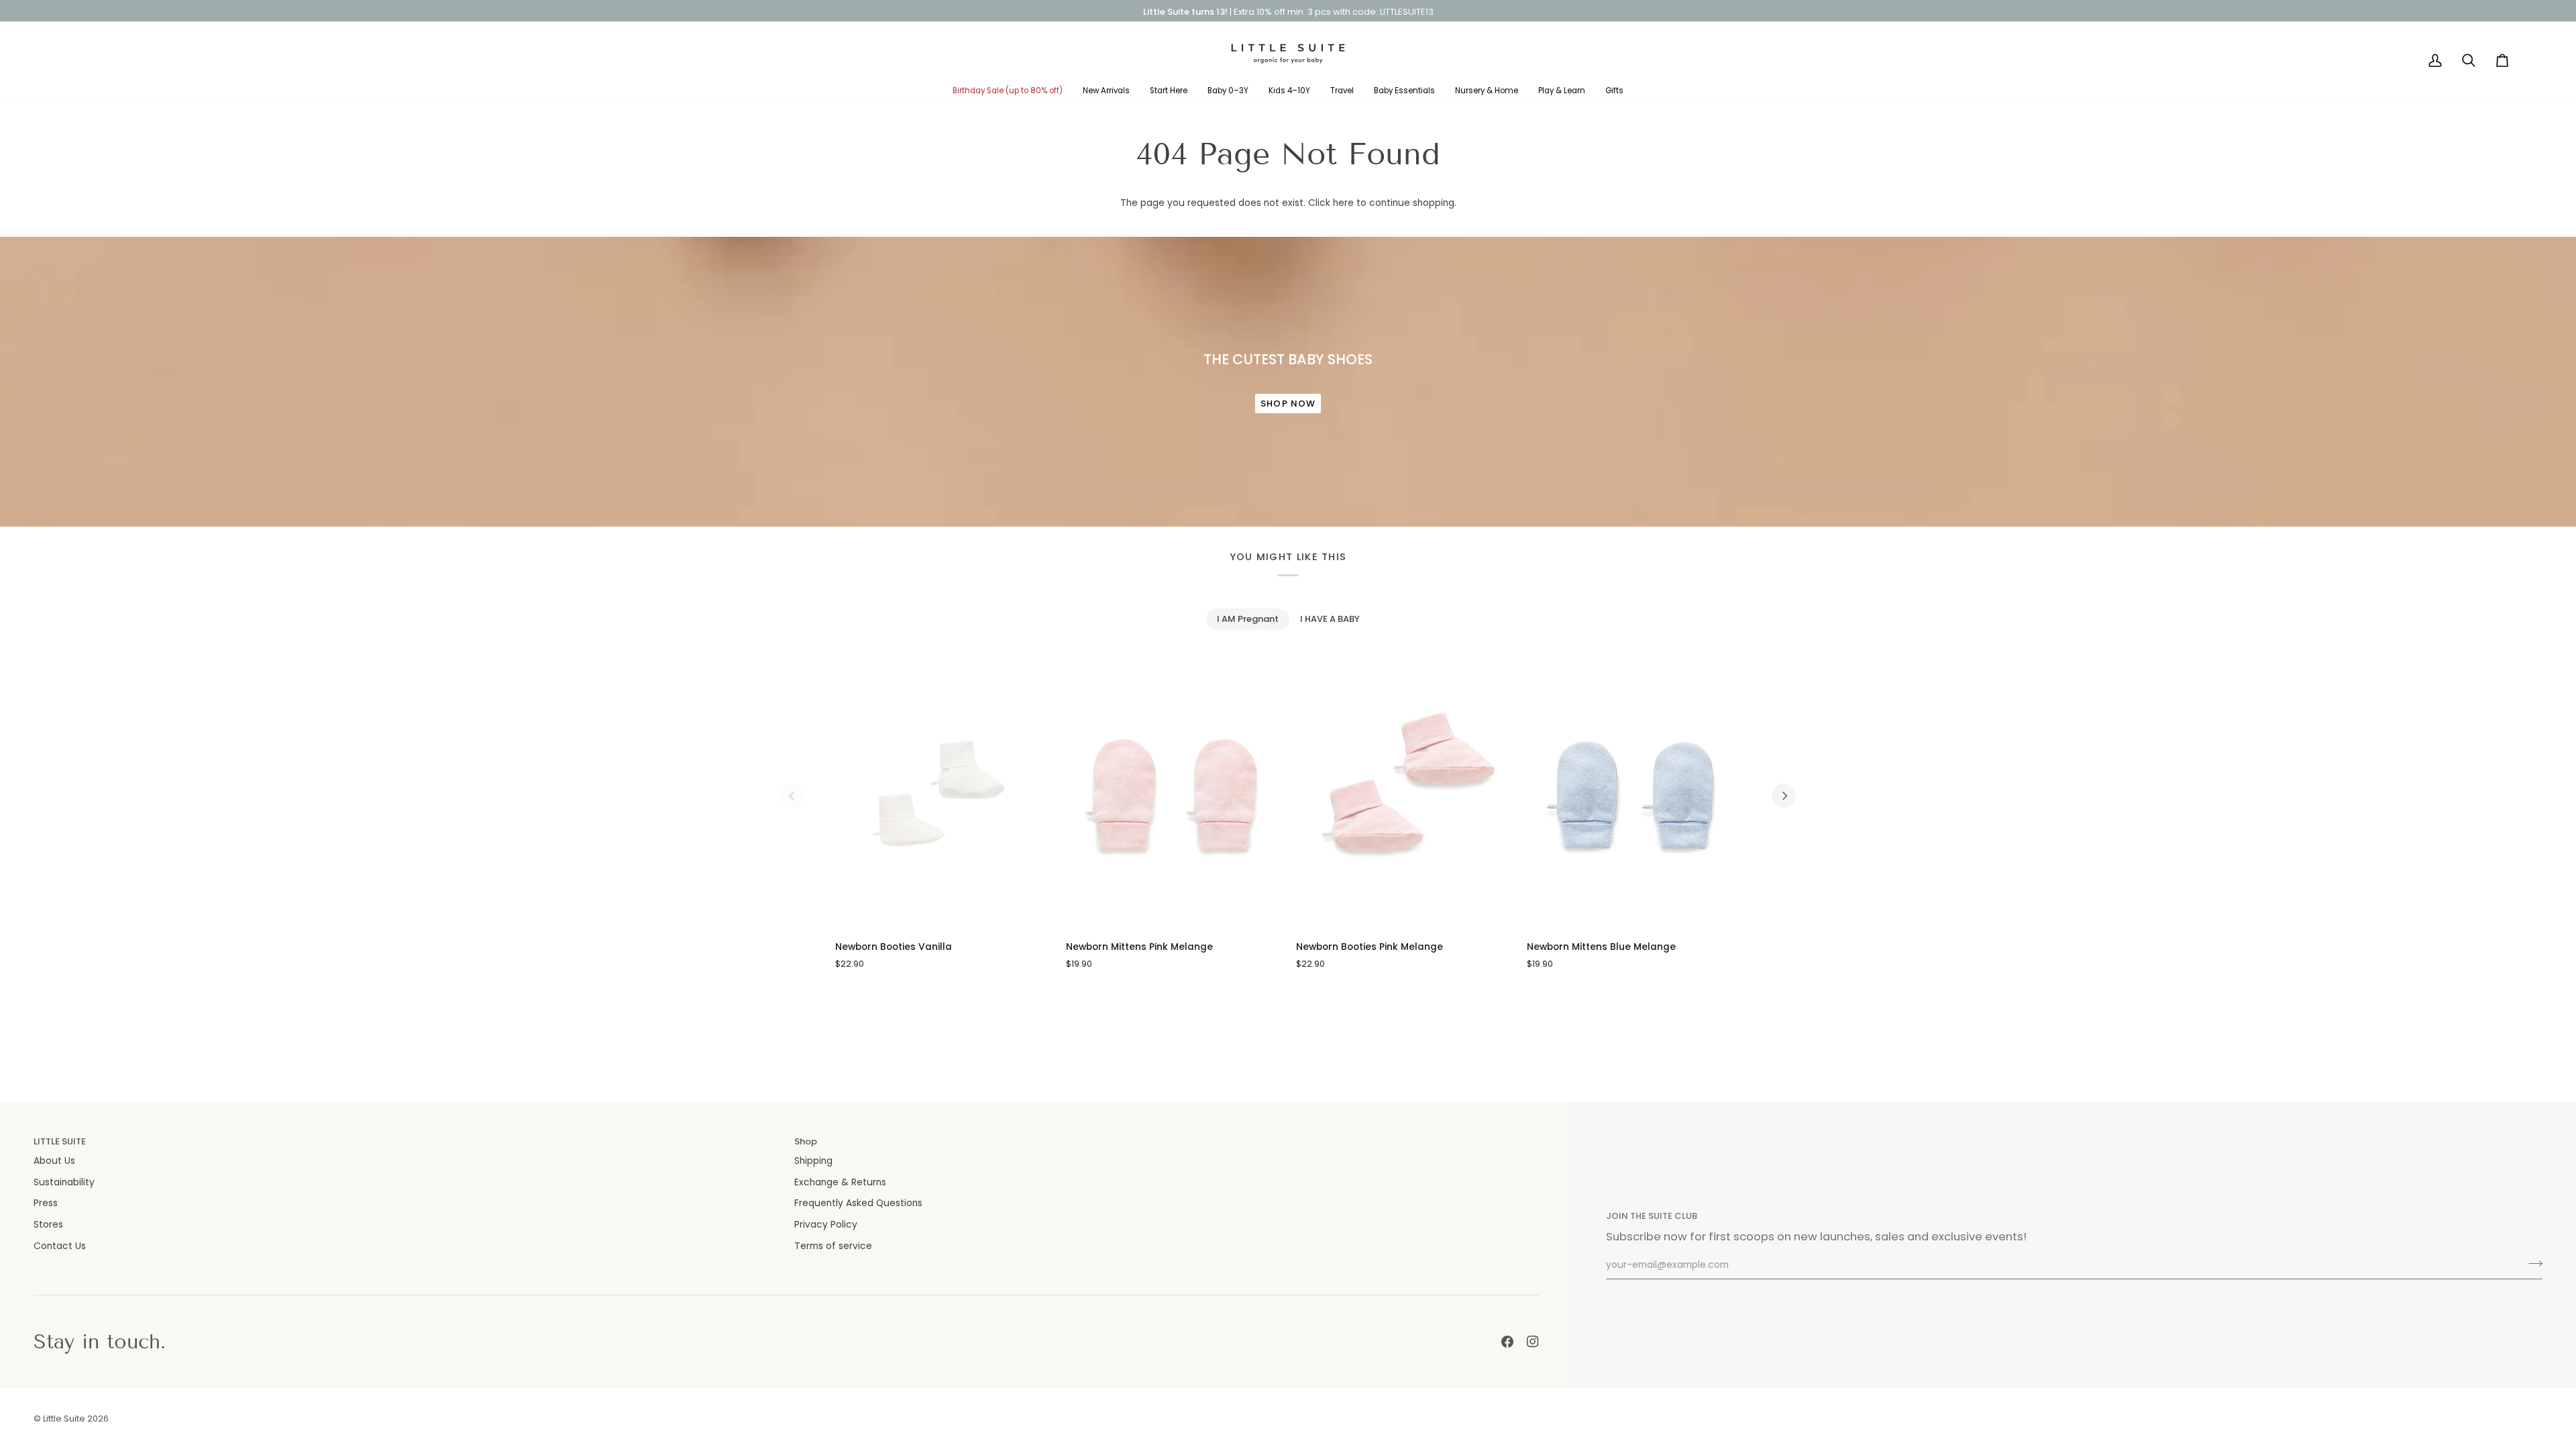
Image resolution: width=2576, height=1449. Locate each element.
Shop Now (1288, 404)
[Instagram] (1533, 1342)
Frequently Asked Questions (858, 1203)
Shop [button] (806, 1141)
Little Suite (64, 1418)
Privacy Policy (826, 1225)
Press (46, 1203)
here (1343, 203)
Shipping (813, 1161)
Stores (48, 1225)
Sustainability (64, 1182)
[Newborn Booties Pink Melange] (1403, 796)
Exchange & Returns (840, 1182)
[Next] (1784, 796)
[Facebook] (1507, 1342)
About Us (54, 1161)
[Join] (2531, 1263)
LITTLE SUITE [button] (60, 1141)
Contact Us (60, 1246)
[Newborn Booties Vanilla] (943, 796)
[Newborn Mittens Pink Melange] (1173, 796)
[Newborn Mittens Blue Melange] (1634, 796)
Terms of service (833, 1246)
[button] (1008, 91)
